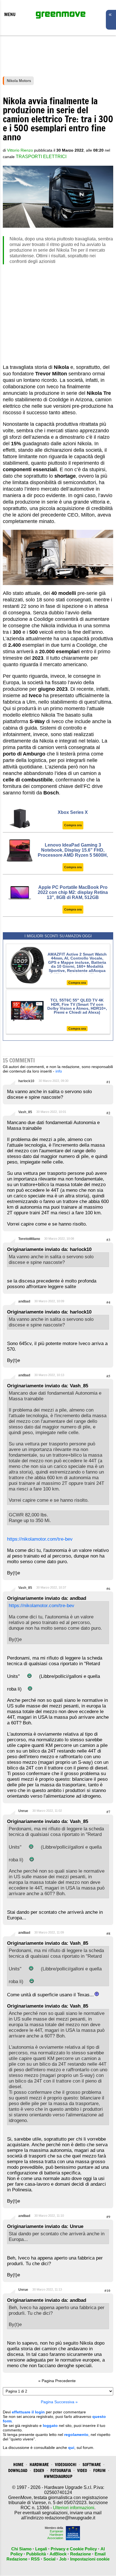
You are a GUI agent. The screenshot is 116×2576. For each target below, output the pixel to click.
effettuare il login (28, 2412)
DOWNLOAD (18, 2470)
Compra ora (73, 825)
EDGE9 (39, 2470)
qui (71, 2447)
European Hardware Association (55, 2535)
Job (63, 2559)
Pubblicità (36, 2554)
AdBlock (58, 2554)
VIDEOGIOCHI (66, 2465)
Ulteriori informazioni (74, 2508)
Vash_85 (25, 1112)
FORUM (99, 2470)
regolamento (76, 2435)
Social (49, 2559)
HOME (18, 2465)
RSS (35, 2559)
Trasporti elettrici (41, 157)
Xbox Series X (73, 812)
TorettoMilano (29, 1239)
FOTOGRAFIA (61, 2470)
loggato (50, 2426)
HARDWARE (39, 2465)
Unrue (23, 1811)
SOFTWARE (92, 2465)
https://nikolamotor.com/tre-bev (40, 1539)
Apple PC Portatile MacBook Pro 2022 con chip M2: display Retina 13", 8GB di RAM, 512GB (73, 892)
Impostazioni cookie (90, 2559)
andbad (24, 1301)
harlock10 (26, 1081)
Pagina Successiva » (59, 2402)
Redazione (81, 2554)
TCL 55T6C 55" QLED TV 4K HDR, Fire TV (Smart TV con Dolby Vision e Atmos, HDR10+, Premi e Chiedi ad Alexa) (77, 1006)
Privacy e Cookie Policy (74, 2549)
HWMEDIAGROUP (58, 2476)
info (59, 1071)
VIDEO (82, 2470)
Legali (41, 2549)
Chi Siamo (21, 2549)
